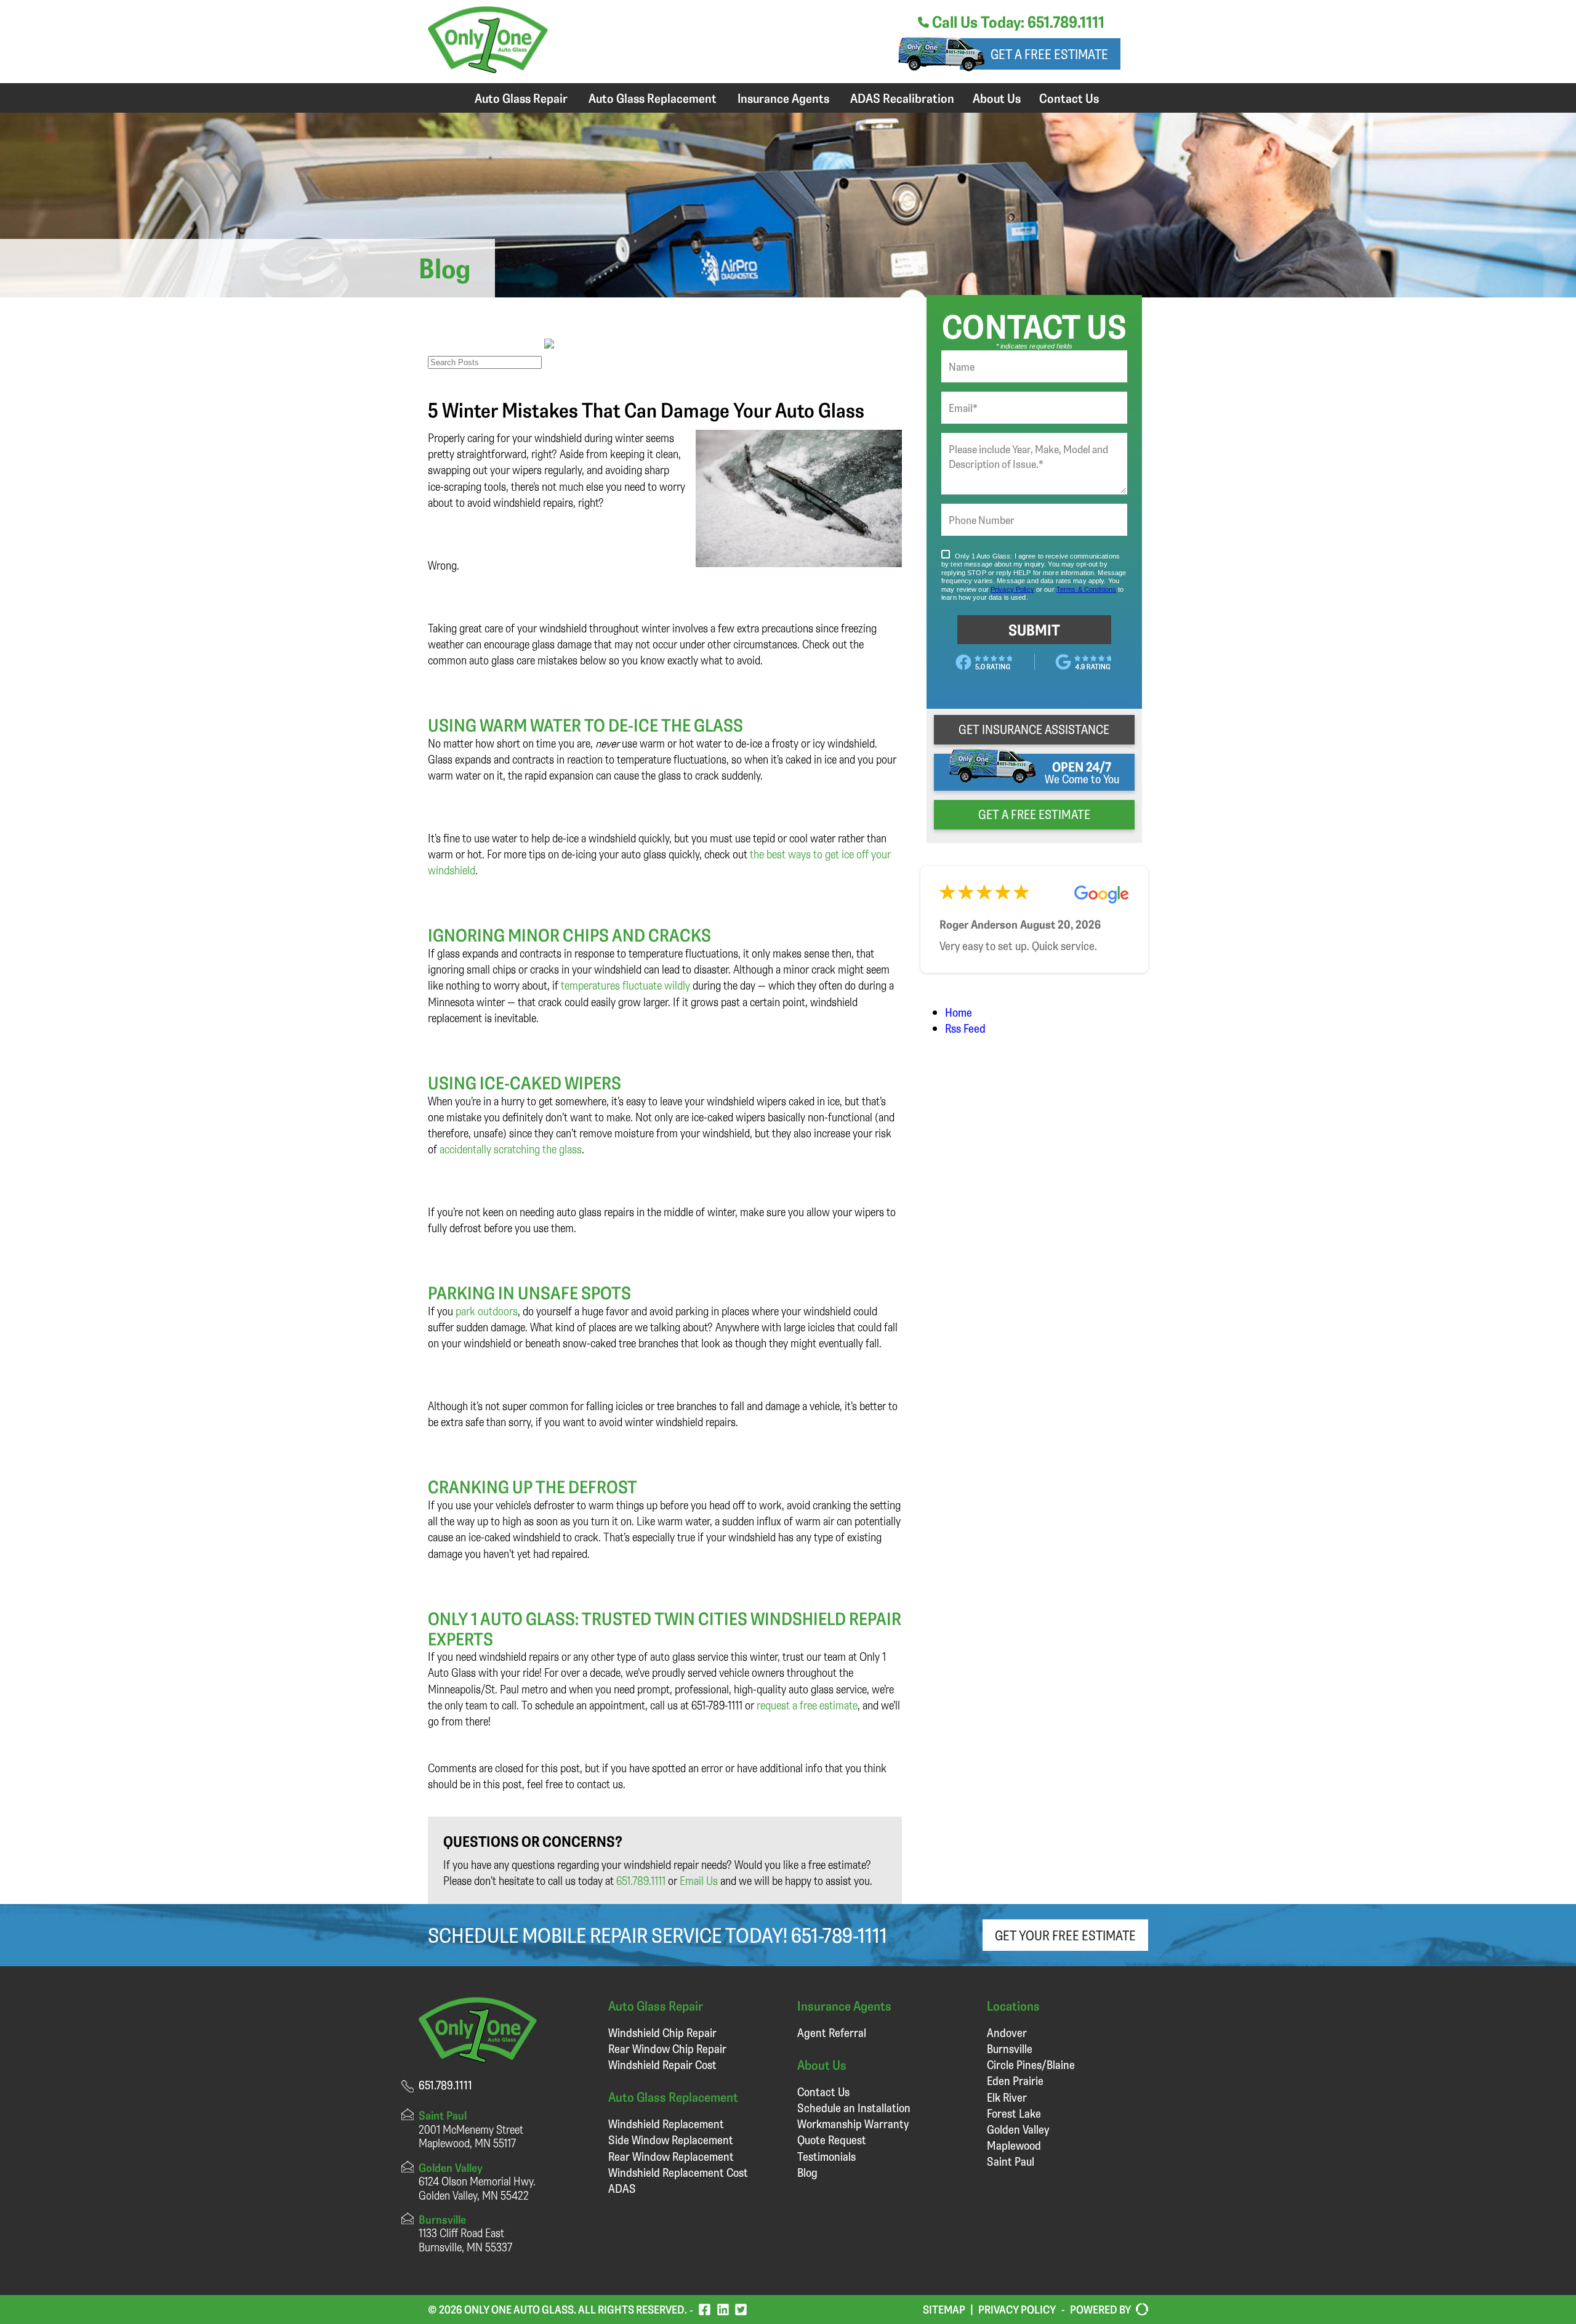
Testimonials (826, 2156)
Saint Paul (1011, 2161)
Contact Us (1069, 98)
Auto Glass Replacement (653, 98)
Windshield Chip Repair (662, 2032)
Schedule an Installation (854, 2108)
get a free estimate (1034, 814)
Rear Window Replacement (671, 2156)
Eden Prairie (1015, 2080)
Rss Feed (965, 1028)
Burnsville (1010, 2048)
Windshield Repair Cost (662, 2064)
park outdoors (487, 1311)
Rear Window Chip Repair (667, 2048)
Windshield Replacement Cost (678, 2172)
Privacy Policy (1017, 2309)
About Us (997, 98)
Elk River (1007, 2097)
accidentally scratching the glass (511, 1149)
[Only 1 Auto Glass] (488, 69)
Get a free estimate (1049, 54)
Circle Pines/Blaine (1031, 2064)
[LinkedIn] (723, 2310)
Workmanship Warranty (853, 2124)
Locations (1013, 2005)
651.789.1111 (641, 1880)
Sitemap (944, 2309)
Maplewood (1014, 2145)
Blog (807, 2172)
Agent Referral (832, 2032)
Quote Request (832, 2140)
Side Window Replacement (671, 2140)
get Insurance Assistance (1034, 729)
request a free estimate (807, 1705)
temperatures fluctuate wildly (625, 985)
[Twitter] (741, 2310)
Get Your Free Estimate (1065, 1935)
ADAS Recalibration (902, 98)
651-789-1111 (839, 1935)
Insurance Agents (783, 98)
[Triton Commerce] (1140, 2310)
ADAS (622, 2188)
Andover (1007, 2032)
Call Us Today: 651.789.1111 (1017, 22)
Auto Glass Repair (521, 98)
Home (959, 1012)
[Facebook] (705, 2310)
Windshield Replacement (666, 2124)
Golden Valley (1018, 2129)
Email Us (699, 1880)
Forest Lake (1014, 2113)
